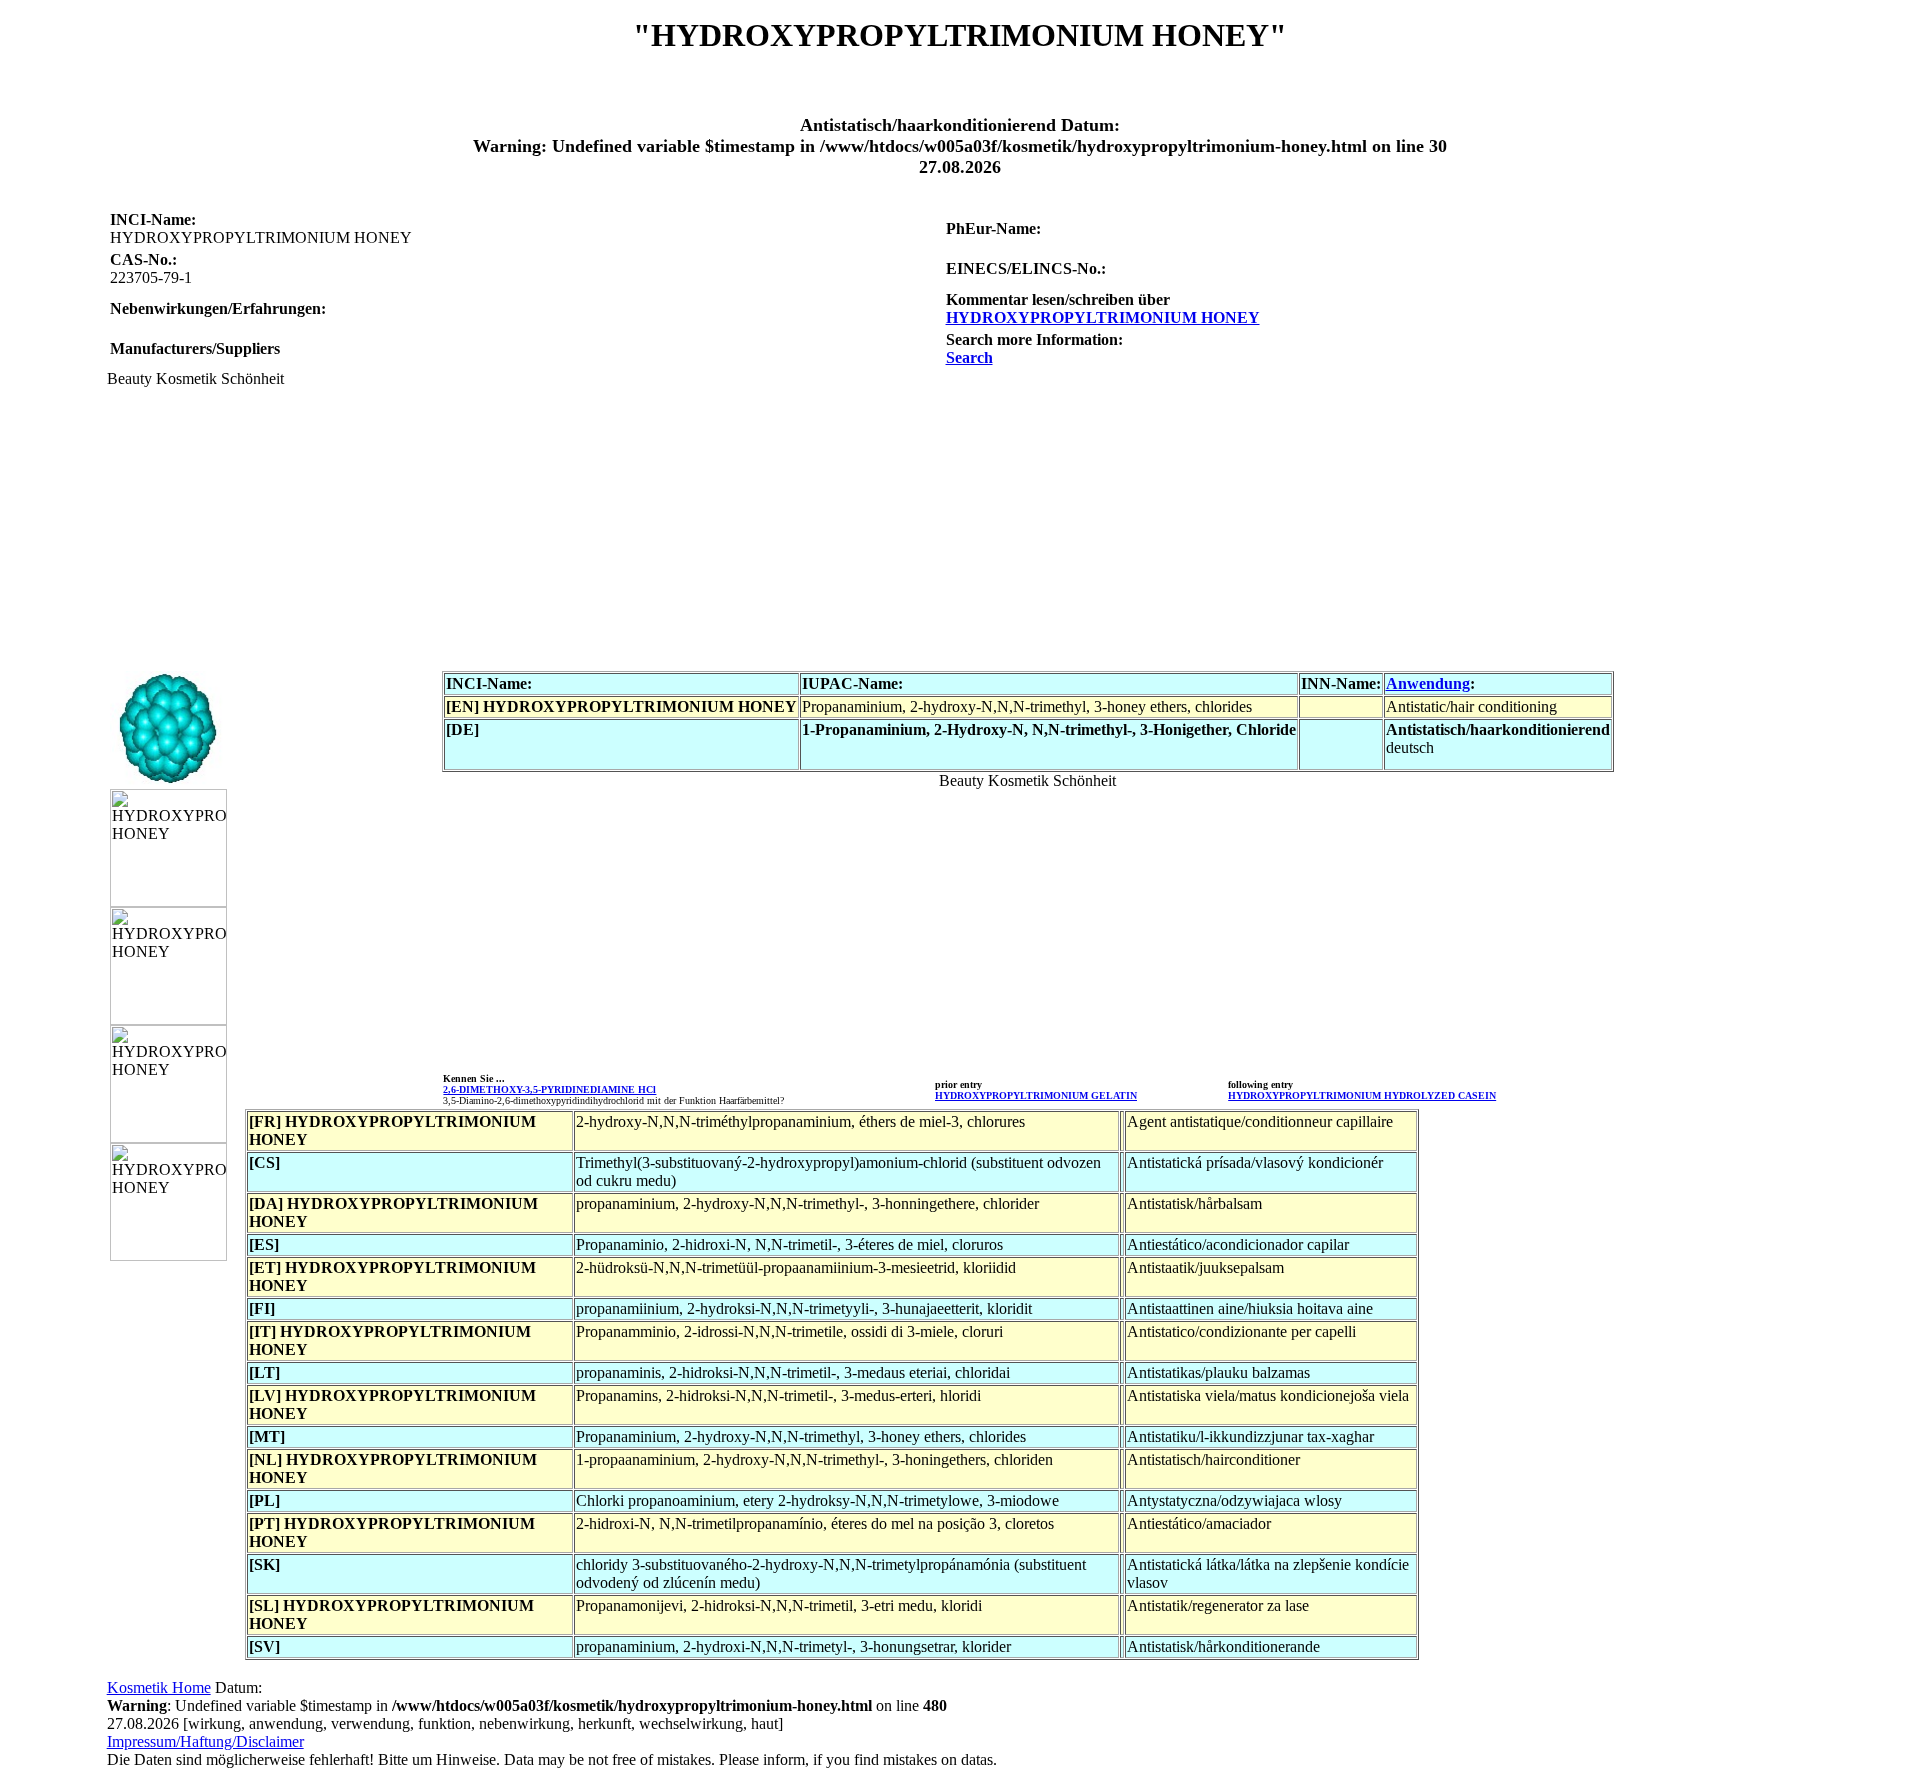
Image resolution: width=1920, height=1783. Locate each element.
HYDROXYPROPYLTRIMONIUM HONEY (1103, 317)
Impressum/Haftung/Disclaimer (205, 1741)
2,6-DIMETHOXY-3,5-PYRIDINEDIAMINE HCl (549, 1089)
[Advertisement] (707, 528)
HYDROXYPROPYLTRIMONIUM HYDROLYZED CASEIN (1362, 1095)
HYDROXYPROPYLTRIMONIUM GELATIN (1036, 1095)
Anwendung (1428, 683)
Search (969, 357)
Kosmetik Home (159, 1687)
